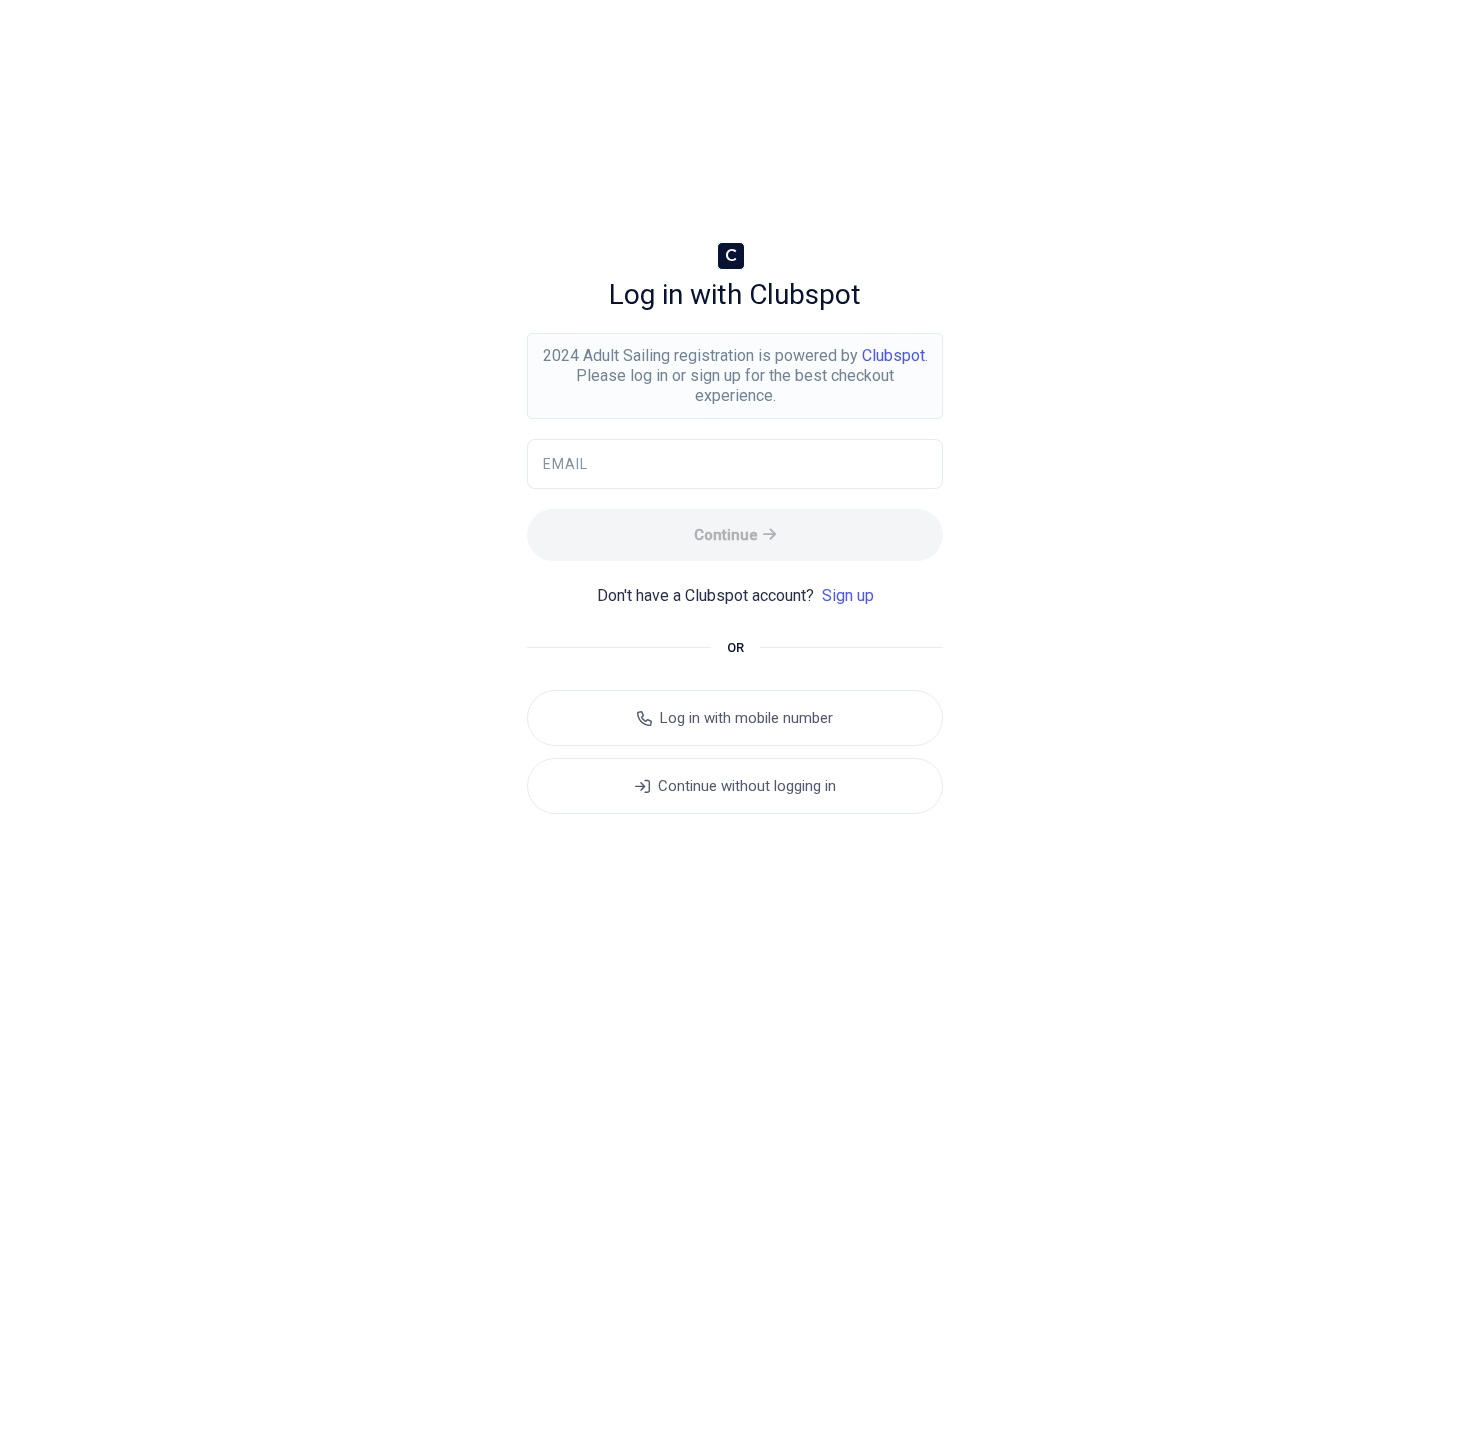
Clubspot (893, 355)
